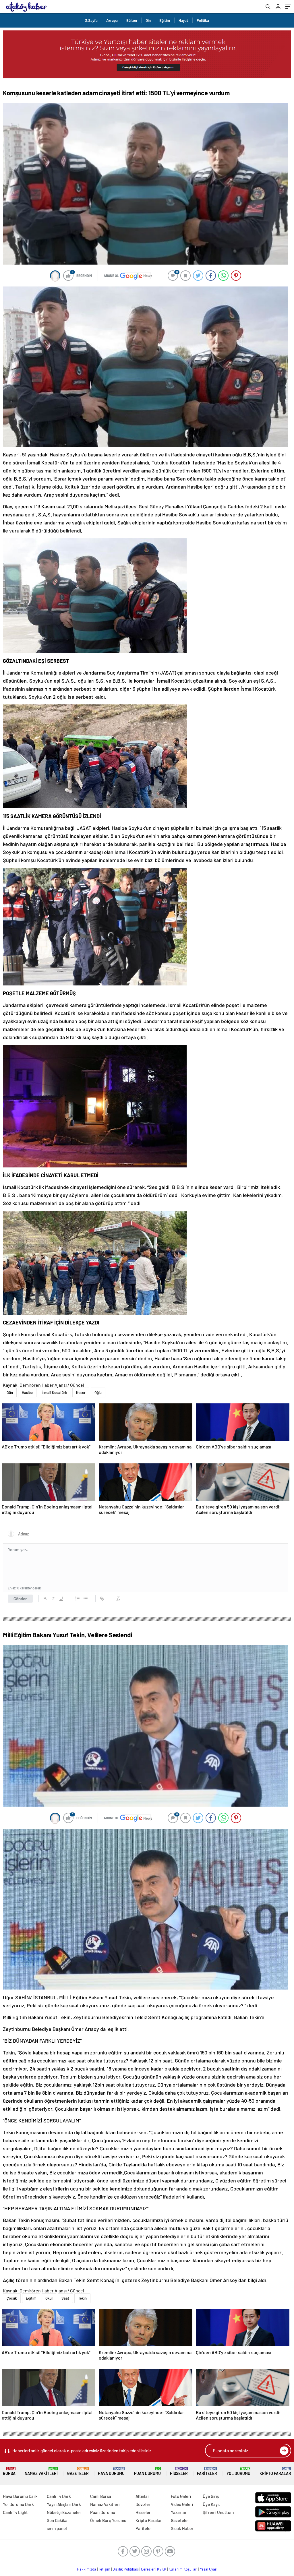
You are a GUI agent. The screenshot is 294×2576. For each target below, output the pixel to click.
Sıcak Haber (182, 2528)
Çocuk (12, 2298)
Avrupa (112, 20)
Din (148, 20)
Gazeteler (78, 2471)
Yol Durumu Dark (18, 2504)
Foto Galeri (181, 2496)
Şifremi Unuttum (218, 2512)
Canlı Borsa (101, 2496)
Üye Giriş (211, 2496)
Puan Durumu (147, 2471)
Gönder (20, 1599)
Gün (10, 1392)
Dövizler (143, 2504)
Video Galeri (182, 2504)
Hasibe (27, 1392)
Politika (203, 20)
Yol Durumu (238, 2471)
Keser (81, 1392)
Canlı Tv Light (15, 2512)
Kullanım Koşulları (183, 2569)
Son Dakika (57, 2520)
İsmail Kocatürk (54, 1392)
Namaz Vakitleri (41, 2471)
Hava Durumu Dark (20, 2496)
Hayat (183, 20)
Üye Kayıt (211, 2504)
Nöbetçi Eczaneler (64, 2512)
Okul (49, 2298)
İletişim (104, 2569)
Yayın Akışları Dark (64, 2504)
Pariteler (207, 2471)
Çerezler (148, 2569)
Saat (65, 2298)
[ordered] (78, 1599)
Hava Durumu (111, 2471)
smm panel (57, 2528)
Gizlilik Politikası (126, 2569)
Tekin (82, 2298)
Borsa (9, 2471)
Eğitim (165, 20)
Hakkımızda (87, 2569)
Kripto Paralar (275, 2471)
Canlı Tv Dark (59, 2496)
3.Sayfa (91, 20)
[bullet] (86, 1599)
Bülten (132, 20)
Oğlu (98, 1392)
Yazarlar (179, 2512)
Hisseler (179, 2471)
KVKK (162, 2569)
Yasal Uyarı (209, 2569)
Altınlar (142, 2496)
